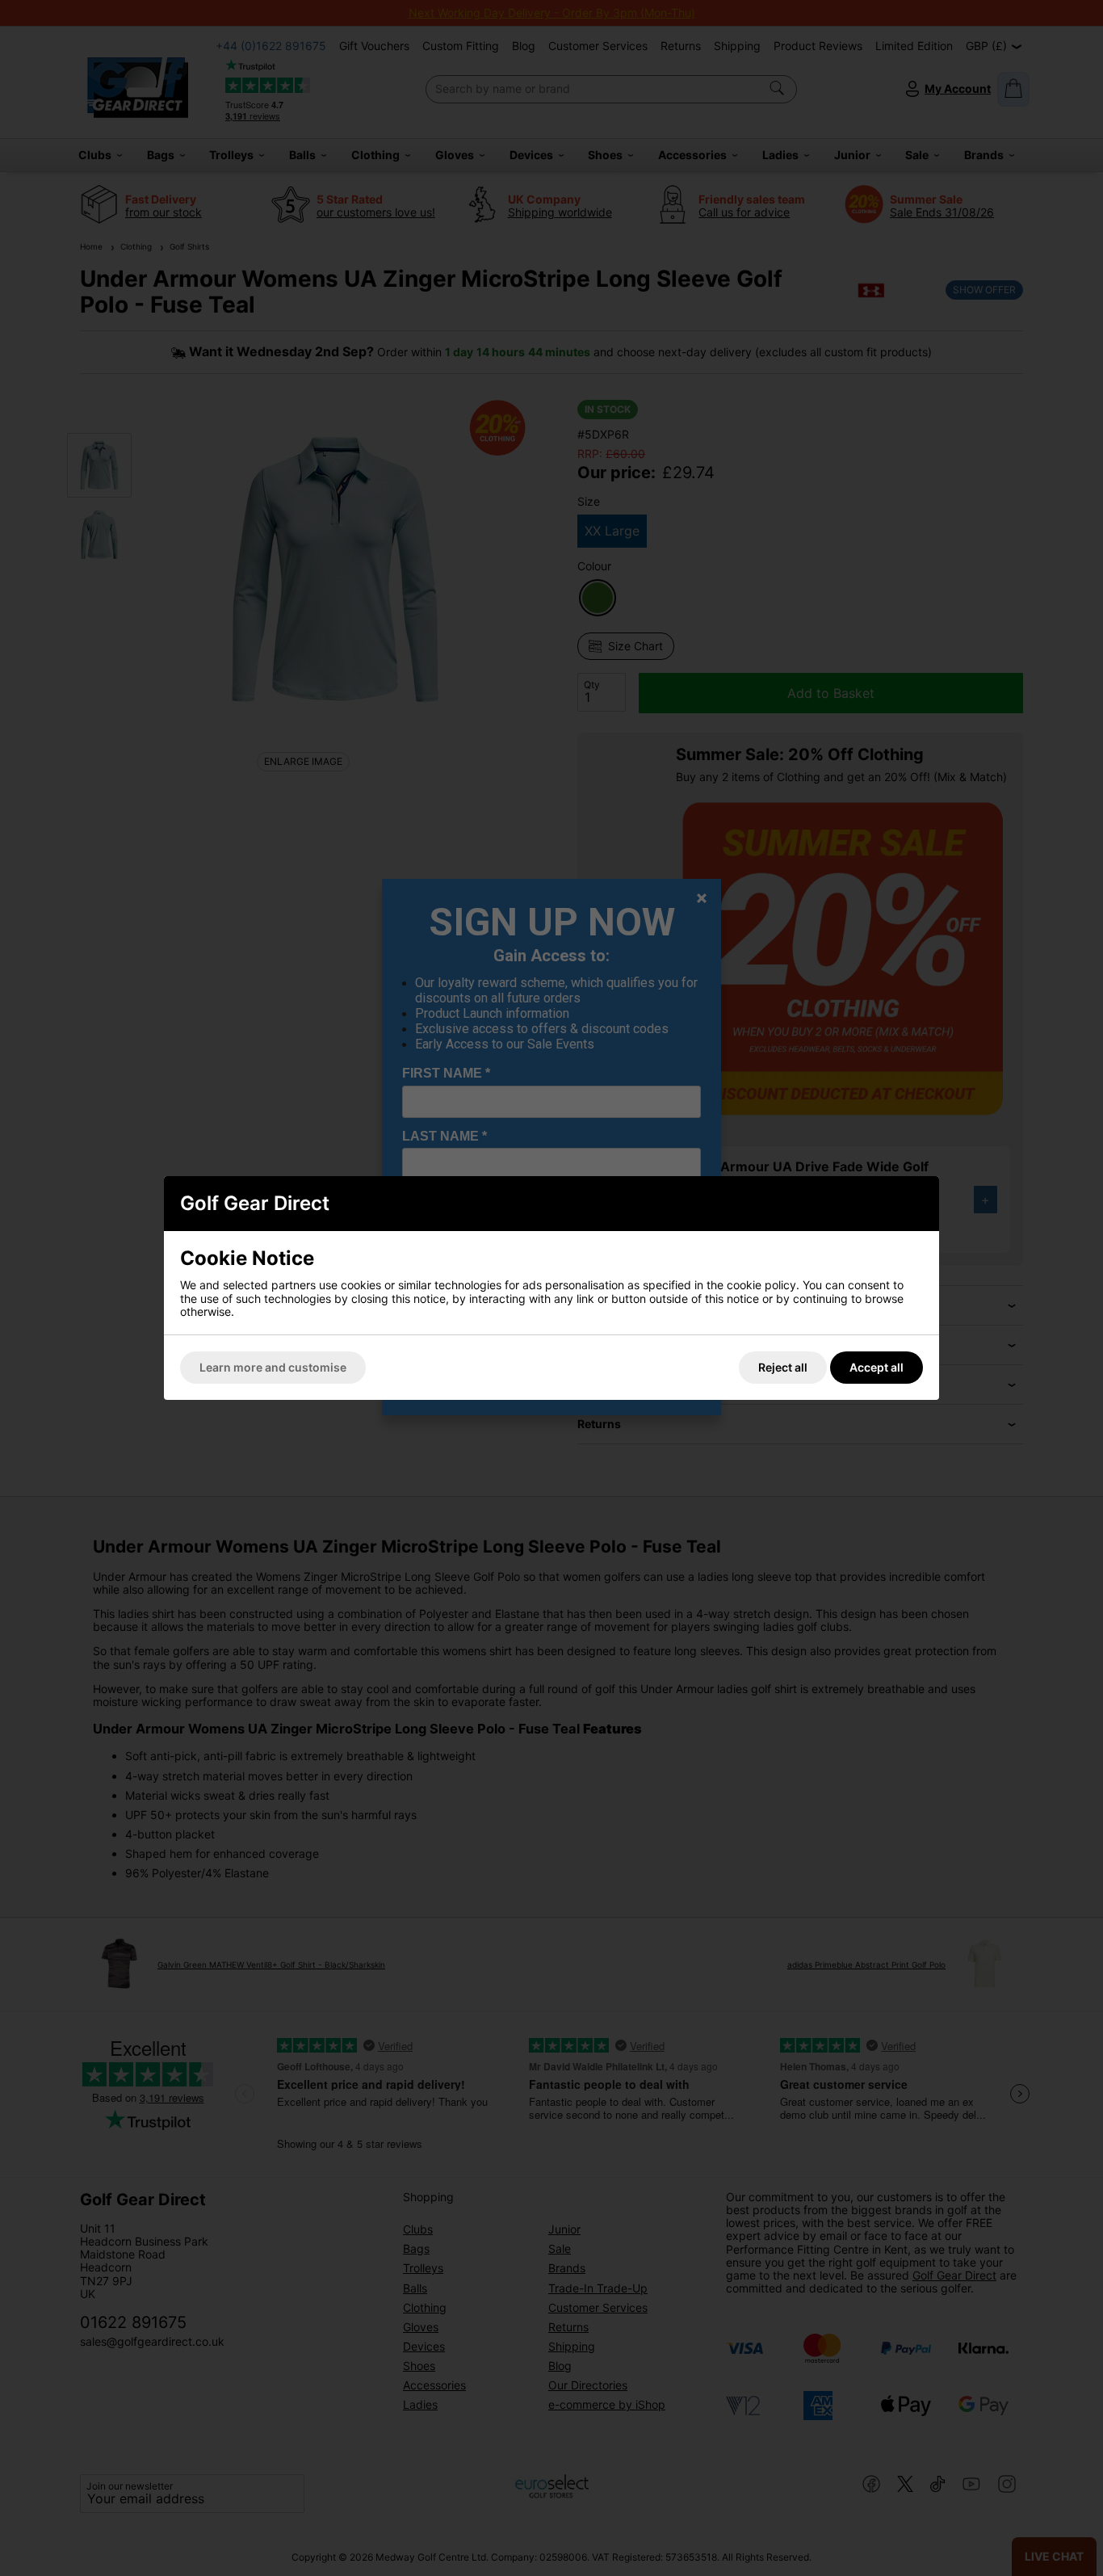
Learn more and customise (273, 1367)
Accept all (877, 1367)
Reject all (783, 1367)
